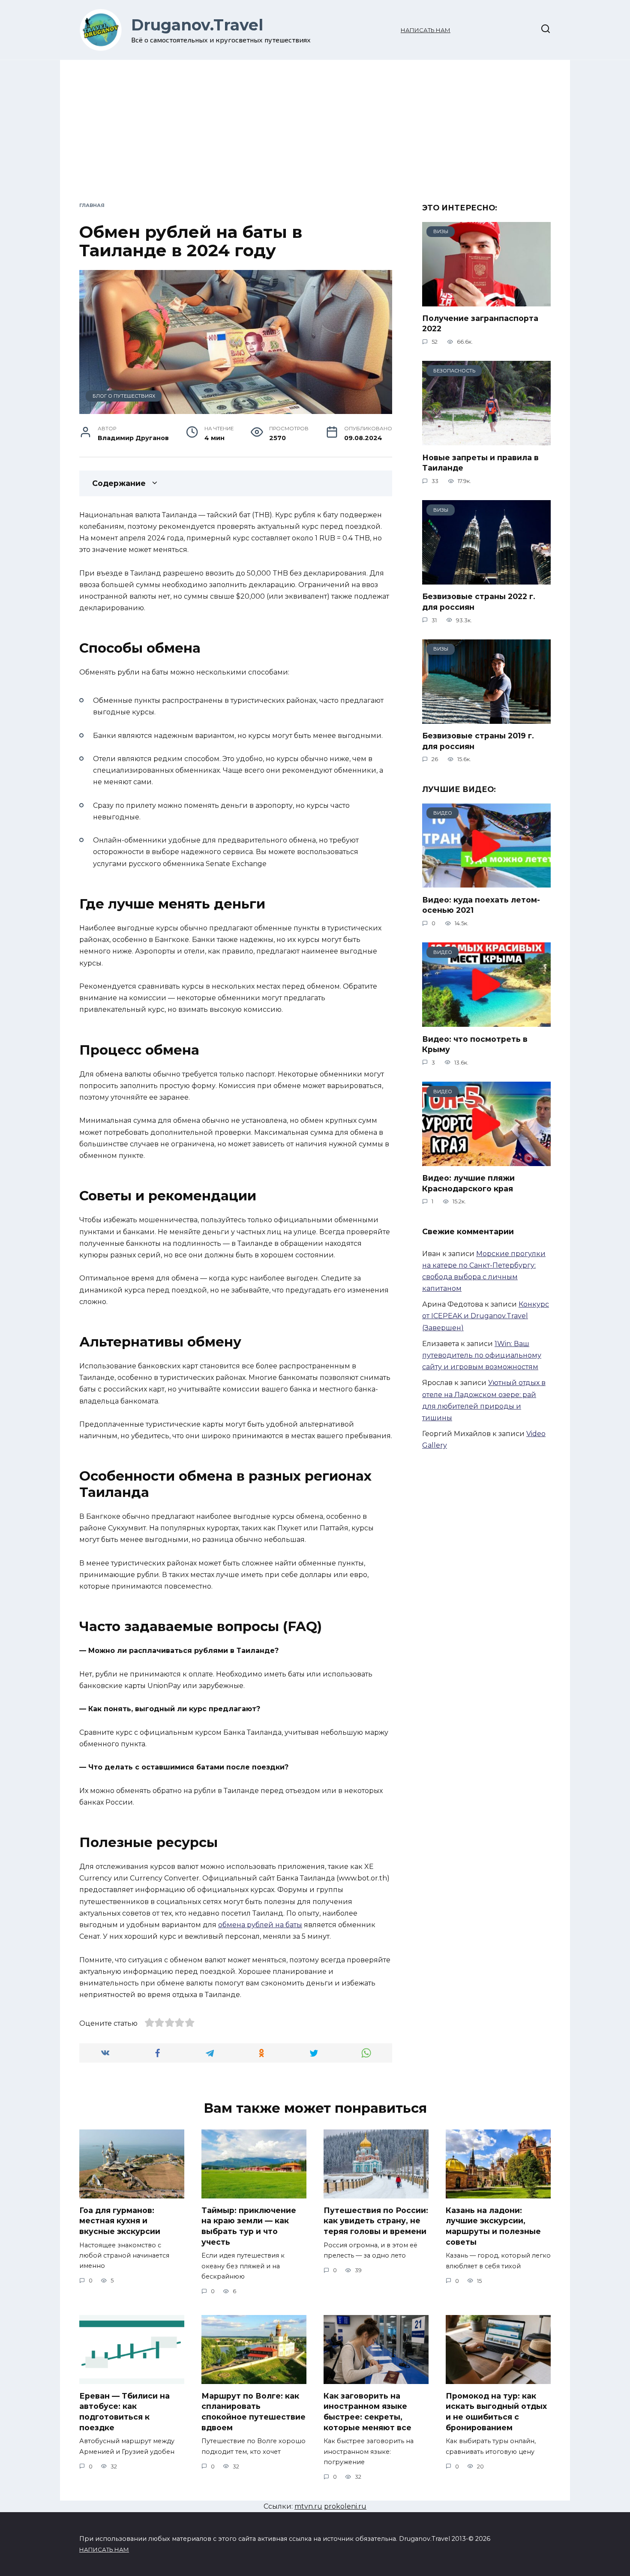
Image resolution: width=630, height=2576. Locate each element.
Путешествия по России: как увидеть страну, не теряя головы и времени (376, 2221)
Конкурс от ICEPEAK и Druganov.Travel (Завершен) (486, 1316)
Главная (92, 205)
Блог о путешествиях (124, 396)
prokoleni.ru (345, 2506)
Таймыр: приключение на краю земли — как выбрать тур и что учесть (249, 2226)
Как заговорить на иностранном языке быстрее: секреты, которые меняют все (367, 2412)
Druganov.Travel (197, 25)
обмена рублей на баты (260, 1925)
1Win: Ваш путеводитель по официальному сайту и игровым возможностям (482, 1355)
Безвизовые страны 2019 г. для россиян (478, 741)
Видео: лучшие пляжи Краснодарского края (468, 1183)
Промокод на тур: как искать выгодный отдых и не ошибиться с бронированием (496, 2412)
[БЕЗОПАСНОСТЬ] (486, 439)
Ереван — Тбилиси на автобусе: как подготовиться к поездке (124, 2412)
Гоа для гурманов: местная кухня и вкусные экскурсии (120, 2221)
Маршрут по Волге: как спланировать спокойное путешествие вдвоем (253, 2412)
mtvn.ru (308, 2506)
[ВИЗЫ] (486, 300)
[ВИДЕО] (486, 882)
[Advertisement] (315, 137)
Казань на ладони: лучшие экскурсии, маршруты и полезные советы (493, 2226)
